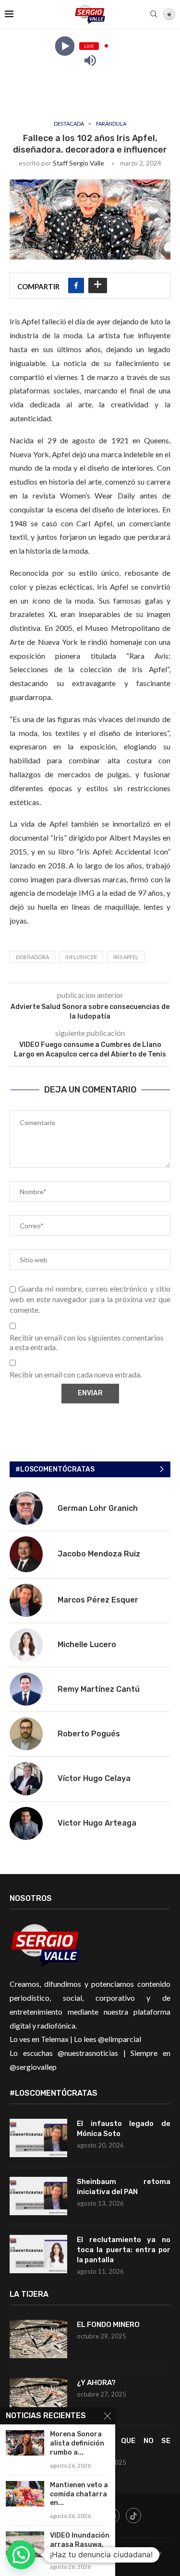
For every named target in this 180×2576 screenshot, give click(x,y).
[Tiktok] (133, 2516)
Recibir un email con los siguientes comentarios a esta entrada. (87, 1342)
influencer (81, 957)
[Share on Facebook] (76, 285)
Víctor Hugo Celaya (94, 1778)
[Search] (154, 15)
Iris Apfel (126, 957)
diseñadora (32, 957)
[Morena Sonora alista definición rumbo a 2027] (25, 2443)
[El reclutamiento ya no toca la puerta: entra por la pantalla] (38, 2254)
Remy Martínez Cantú (99, 1689)
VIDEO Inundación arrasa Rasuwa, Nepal (80, 2545)
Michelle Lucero (87, 1644)
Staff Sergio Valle (78, 163)
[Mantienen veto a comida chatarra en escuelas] (25, 2494)
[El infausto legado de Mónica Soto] (38, 2138)
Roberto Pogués (89, 1734)
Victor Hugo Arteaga (97, 1823)
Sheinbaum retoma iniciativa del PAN (124, 2187)
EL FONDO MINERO (108, 2325)
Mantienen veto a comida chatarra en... (79, 2494)
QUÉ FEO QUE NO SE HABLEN (124, 2446)
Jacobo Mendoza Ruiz (99, 1554)
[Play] (65, 46)
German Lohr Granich (98, 1508)
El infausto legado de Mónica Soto (124, 2129)
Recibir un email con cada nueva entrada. (76, 1374)
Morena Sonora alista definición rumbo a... (77, 2443)
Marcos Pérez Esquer (98, 1600)
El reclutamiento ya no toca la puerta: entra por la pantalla (124, 2250)
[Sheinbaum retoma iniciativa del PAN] (38, 2196)
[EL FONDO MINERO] (38, 2339)
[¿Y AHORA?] (38, 2397)
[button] (21, 2555)
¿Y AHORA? (96, 2383)
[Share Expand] (98, 285)
